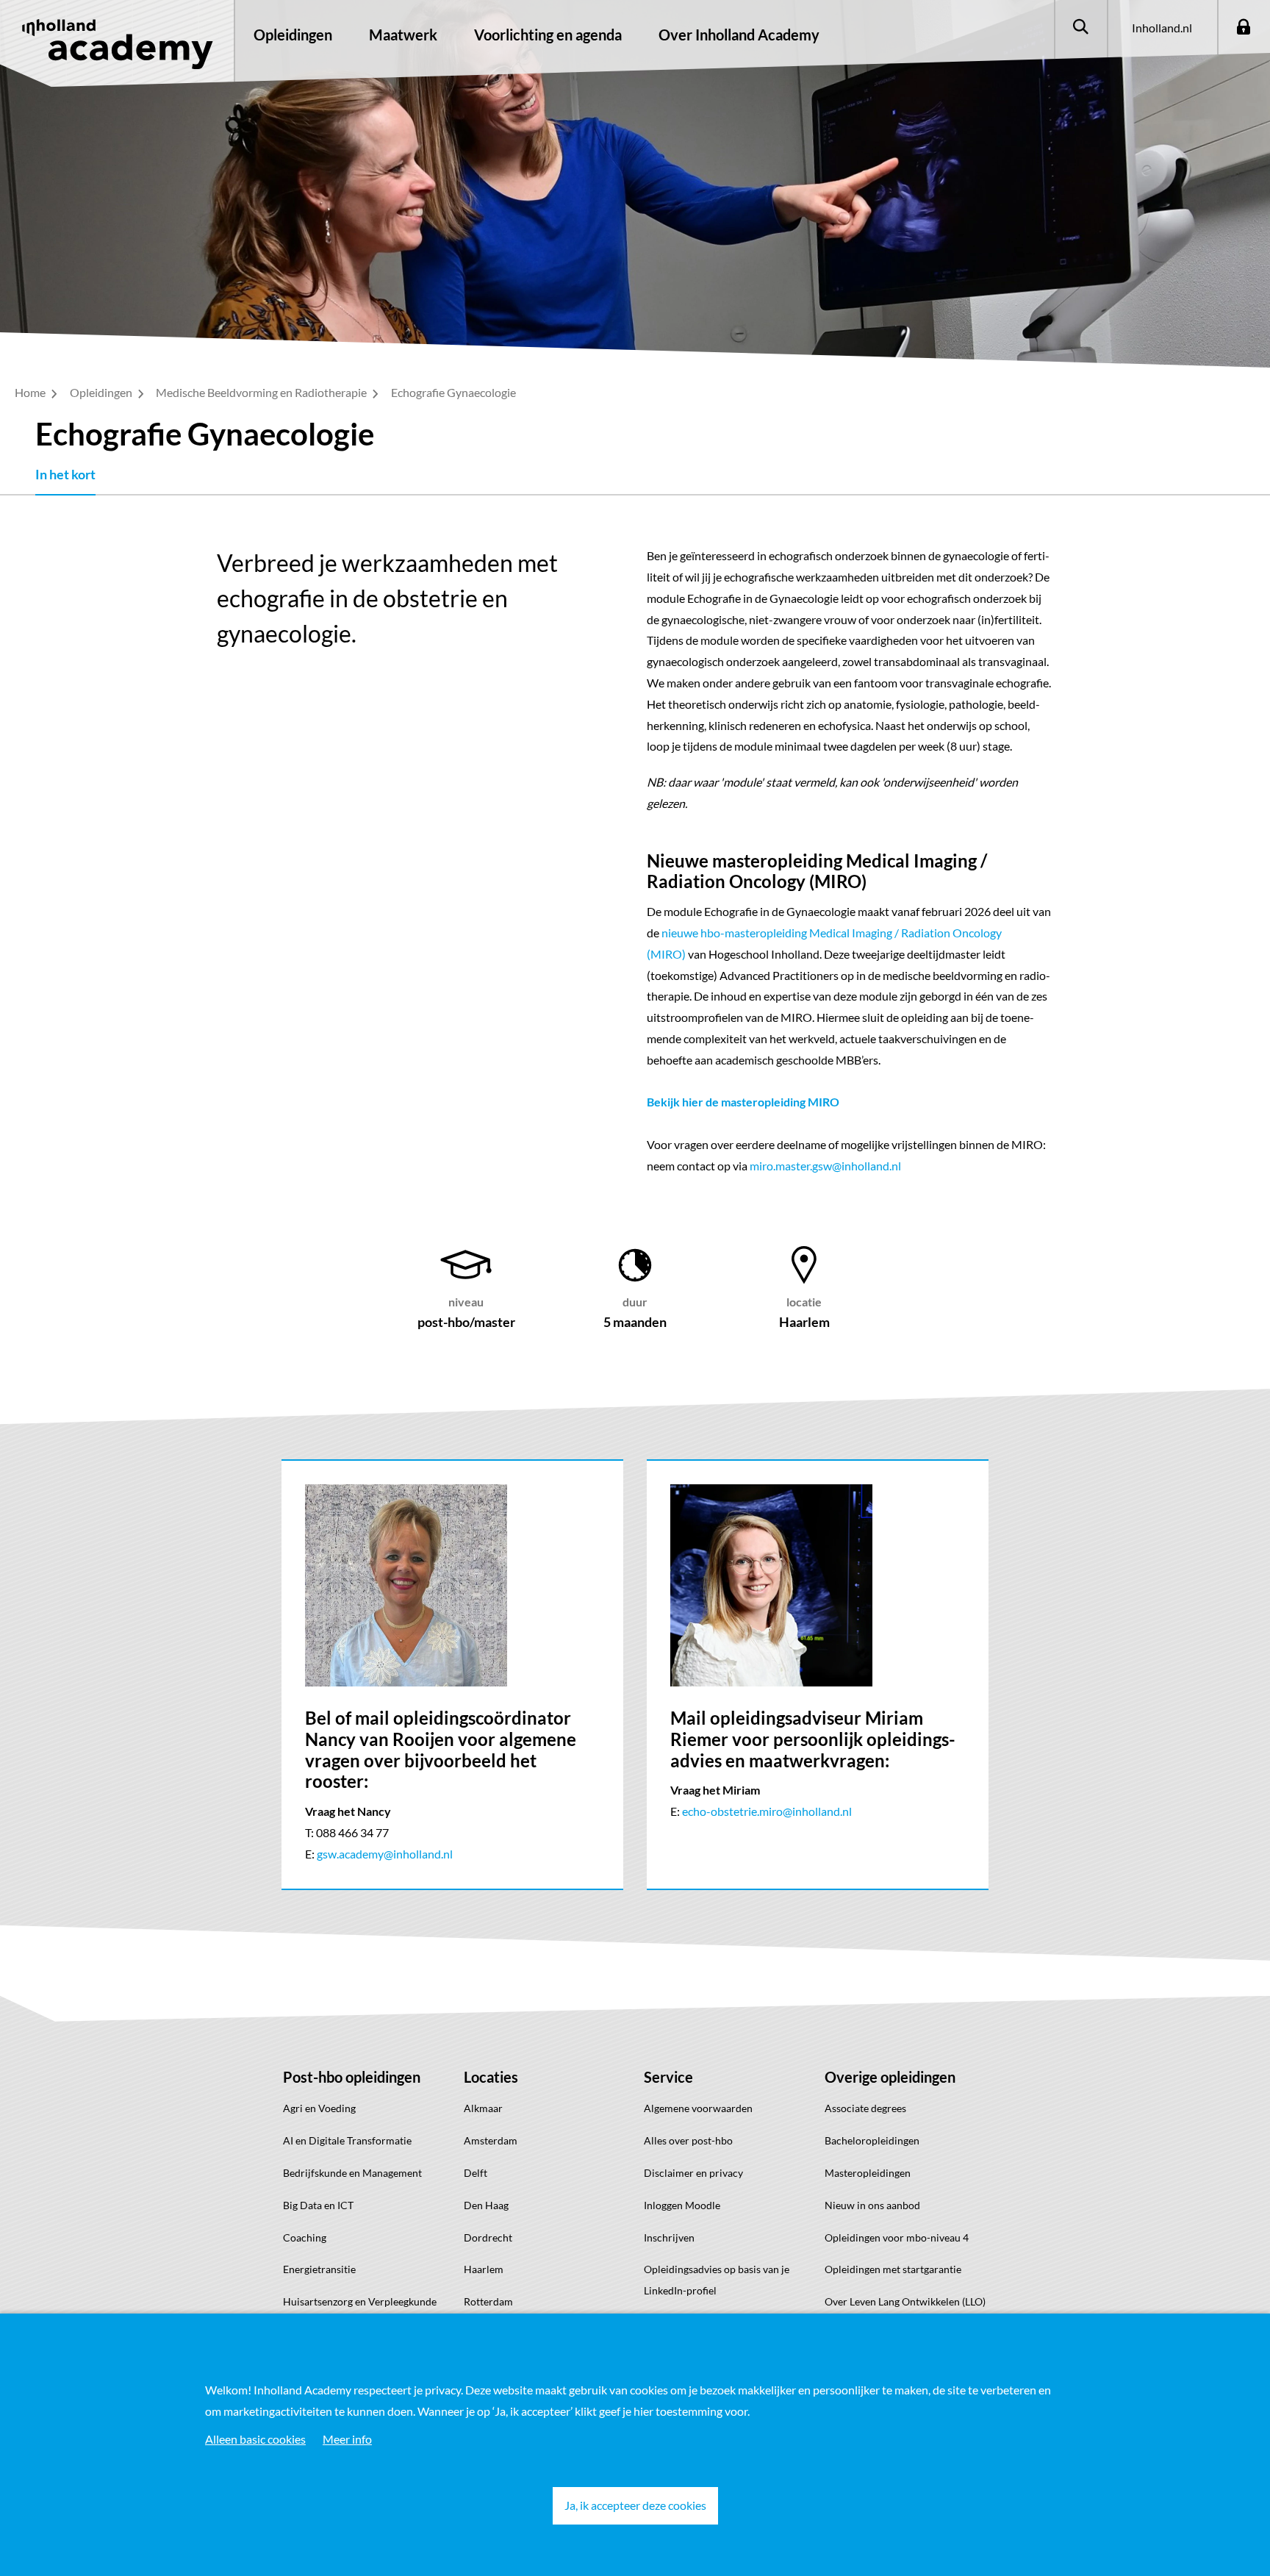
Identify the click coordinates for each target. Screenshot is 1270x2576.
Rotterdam (488, 2301)
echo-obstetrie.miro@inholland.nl (767, 1811)
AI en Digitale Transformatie (347, 2140)
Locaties (491, 2077)
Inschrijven (669, 2237)
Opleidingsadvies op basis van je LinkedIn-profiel (717, 2280)
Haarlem (484, 2269)
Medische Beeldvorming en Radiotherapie (262, 392)
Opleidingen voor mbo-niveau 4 (897, 2237)
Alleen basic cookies (255, 2439)
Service (668, 2077)
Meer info (347, 2439)
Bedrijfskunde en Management (352, 2173)
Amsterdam (491, 2140)
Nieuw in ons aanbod (872, 2205)
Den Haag (486, 2205)
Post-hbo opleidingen (352, 2077)
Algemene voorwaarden (698, 2108)
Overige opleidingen (890, 2077)
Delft (476, 2173)
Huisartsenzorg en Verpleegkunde (360, 2301)
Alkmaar (483, 2108)
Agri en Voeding (319, 2108)
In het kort (65, 474)
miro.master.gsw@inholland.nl (825, 1166)
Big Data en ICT (318, 2205)
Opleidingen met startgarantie (893, 2269)
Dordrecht (488, 2237)
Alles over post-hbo (688, 2140)
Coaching (305, 2237)
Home (31, 392)
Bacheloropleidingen (872, 2140)
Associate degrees (865, 2108)
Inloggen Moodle (682, 2205)
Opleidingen (293, 35)
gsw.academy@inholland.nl (385, 1854)
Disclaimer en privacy (693, 2173)
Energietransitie (319, 2269)
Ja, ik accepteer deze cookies (635, 2505)
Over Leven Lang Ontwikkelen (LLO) (905, 2301)
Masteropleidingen (868, 2173)
